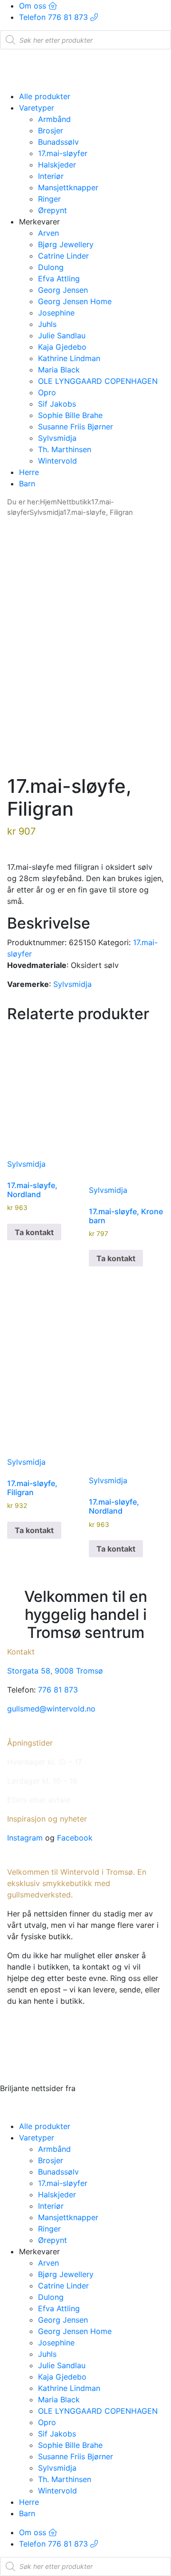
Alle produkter (45, 96)
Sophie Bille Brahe (70, 415)
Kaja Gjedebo (62, 347)
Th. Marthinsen (65, 449)
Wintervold (57, 461)
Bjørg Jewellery (66, 244)
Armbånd (54, 119)
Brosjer (51, 130)
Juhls (47, 324)
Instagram (25, 1838)
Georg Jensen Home (75, 301)
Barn (27, 484)
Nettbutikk (74, 502)
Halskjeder (57, 165)
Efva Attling (59, 279)
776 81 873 (58, 1690)
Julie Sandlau (62, 335)
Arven (48, 233)
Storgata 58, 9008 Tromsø (55, 1671)
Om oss (34, 6)
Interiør (51, 176)
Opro (47, 392)
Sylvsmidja (57, 438)
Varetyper (37, 108)
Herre (29, 472)
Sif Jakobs (57, 404)
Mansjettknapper (68, 187)
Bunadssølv (58, 142)
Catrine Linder (63, 256)
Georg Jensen (63, 290)
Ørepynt (52, 210)
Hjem (48, 502)
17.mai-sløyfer (63, 153)
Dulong (51, 267)
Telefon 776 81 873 (55, 17)
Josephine (56, 313)
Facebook (75, 1838)
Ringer (49, 199)
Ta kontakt (34, 1232)
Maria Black (59, 370)
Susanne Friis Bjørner (76, 427)
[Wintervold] (85, 69)
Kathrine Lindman (69, 358)
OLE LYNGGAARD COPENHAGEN (98, 381)
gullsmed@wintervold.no (51, 1709)
